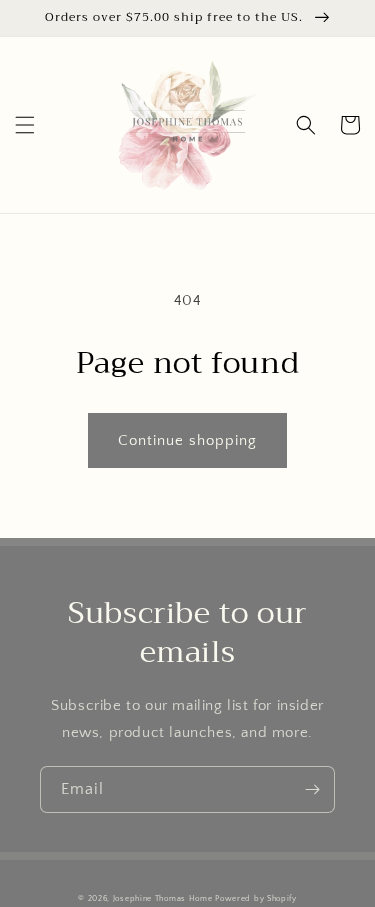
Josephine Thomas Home (163, 898)
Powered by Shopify (256, 898)
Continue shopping (187, 440)
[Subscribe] (312, 789)
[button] (25, 125)
